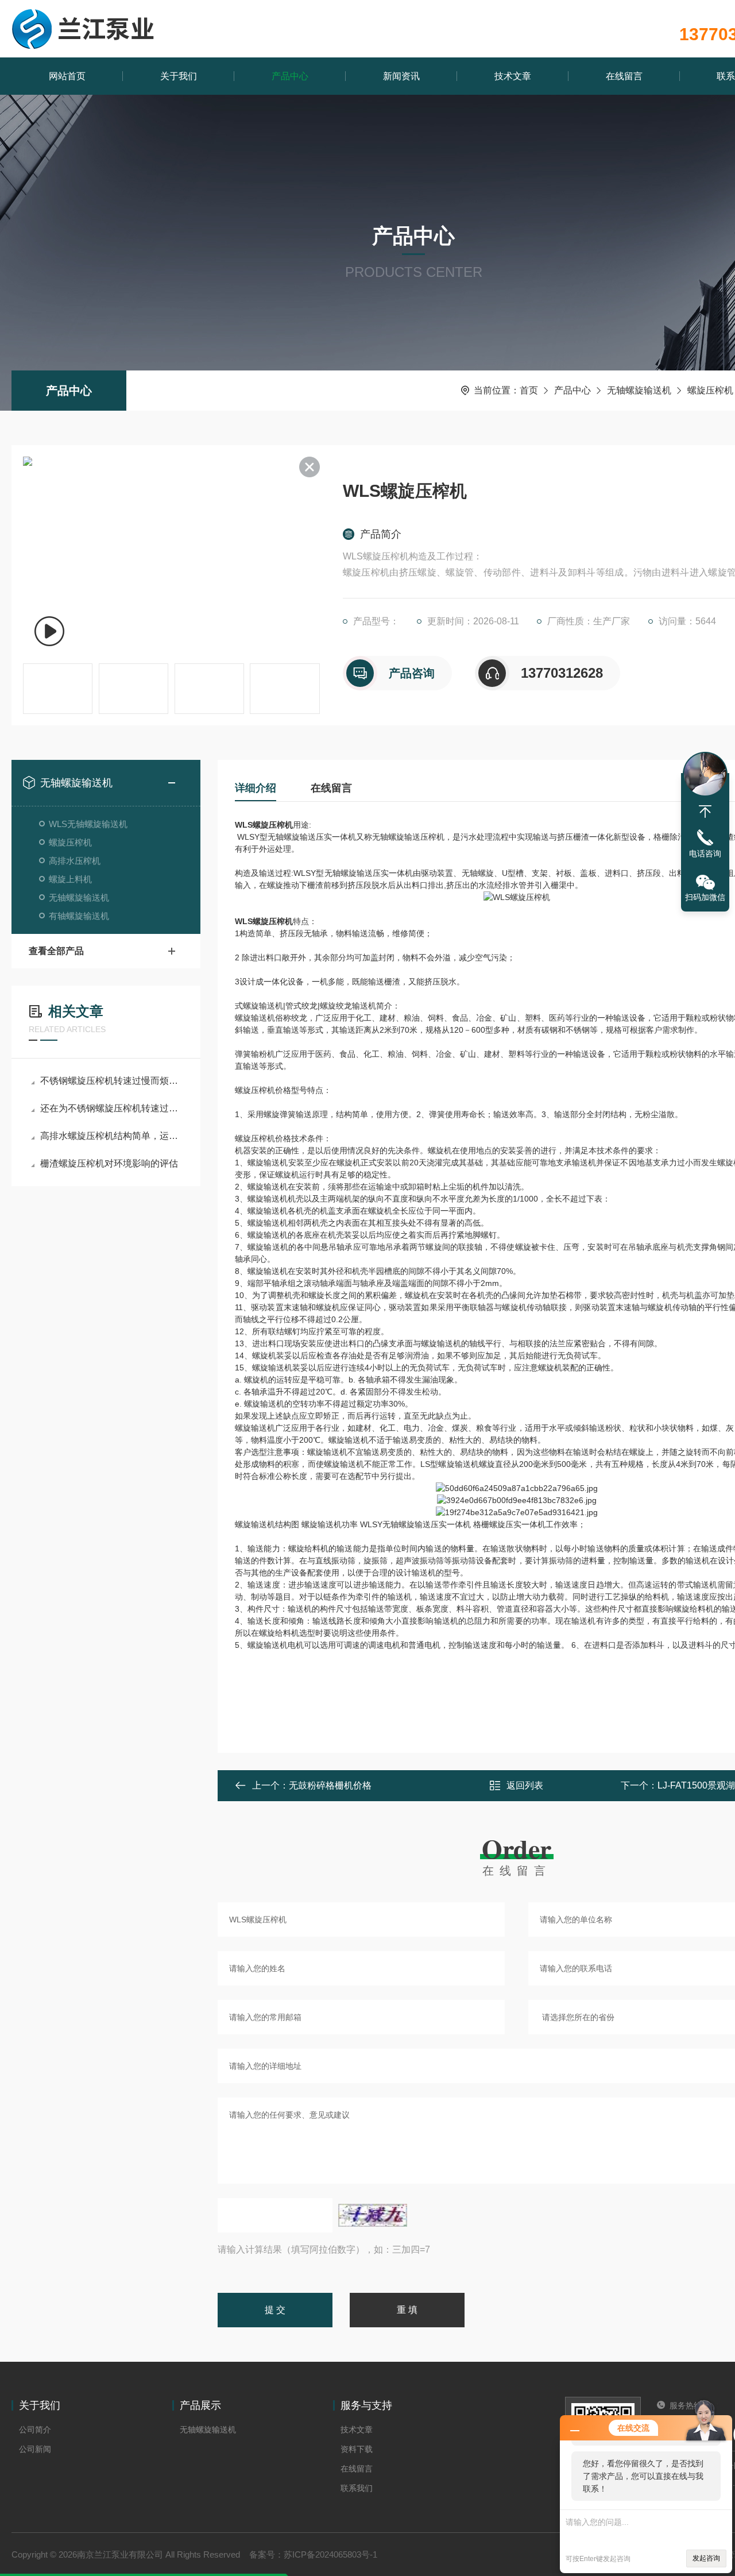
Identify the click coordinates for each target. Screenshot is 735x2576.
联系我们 (357, 2488)
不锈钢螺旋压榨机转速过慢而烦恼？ (112, 1081)
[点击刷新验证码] (373, 2215)
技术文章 (513, 76)
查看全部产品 (56, 951)
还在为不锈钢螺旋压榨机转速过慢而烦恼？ (112, 1108)
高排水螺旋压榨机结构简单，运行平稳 (112, 1136)
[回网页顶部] (705, 812)
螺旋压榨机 (710, 390)
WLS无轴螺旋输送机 (88, 824)
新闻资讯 (401, 76)
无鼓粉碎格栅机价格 (330, 1785)
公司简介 (35, 2430)
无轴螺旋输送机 (639, 390)
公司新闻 (35, 2449)
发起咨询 (706, 2558)
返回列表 (525, 1785)
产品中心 (290, 76)
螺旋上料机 (70, 879)
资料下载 (357, 2449)
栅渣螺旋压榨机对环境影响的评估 (109, 1163)
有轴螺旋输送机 (79, 916)
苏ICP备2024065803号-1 (330, 2554)
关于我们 (179, 76)
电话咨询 (705, 853)
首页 (529, 390)
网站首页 (67, 76)
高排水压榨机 (75, 861)
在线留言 (624, 76)
